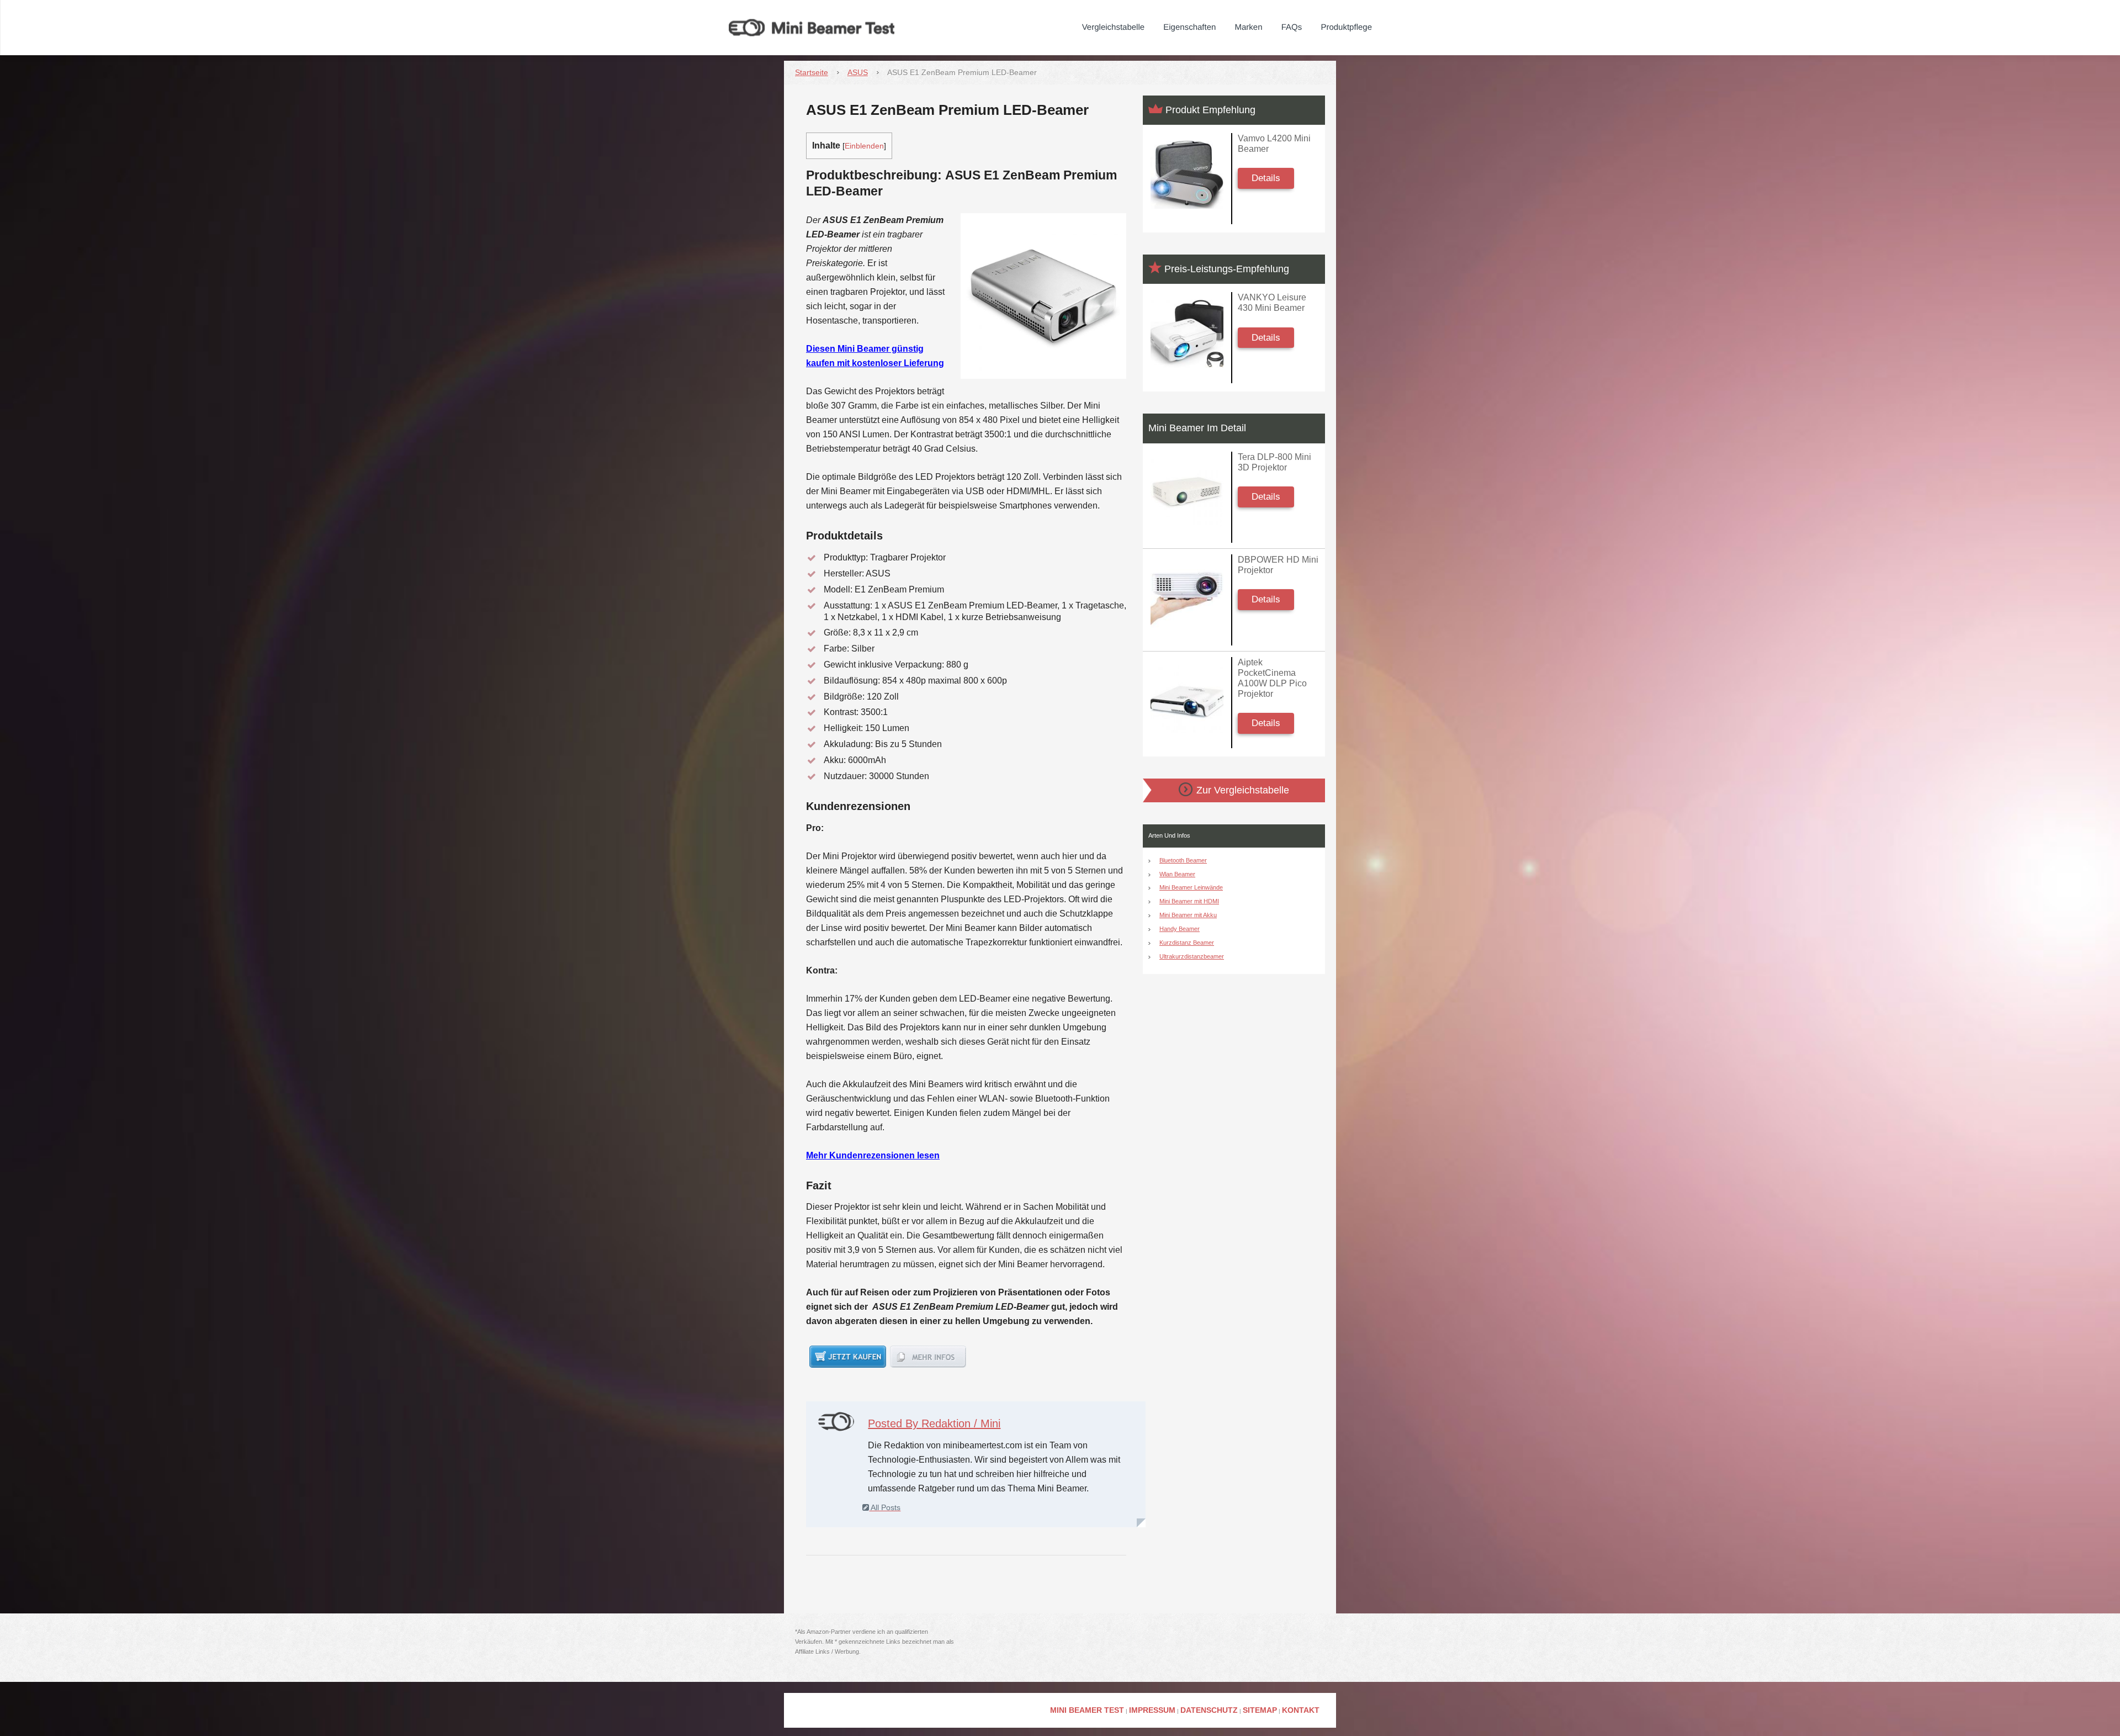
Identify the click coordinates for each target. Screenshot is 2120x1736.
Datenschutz (1209, 1710)
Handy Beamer (1180, 929)
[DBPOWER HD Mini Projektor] (1187, 596)
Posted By (934, 1423)
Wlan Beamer (1177, 874)
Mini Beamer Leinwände (1191, 887)
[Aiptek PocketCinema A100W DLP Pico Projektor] (1187, 699)
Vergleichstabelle (1113, 27)
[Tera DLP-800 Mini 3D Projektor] (1187, 493)
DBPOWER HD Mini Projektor (1278, 565)
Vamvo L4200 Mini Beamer (1274, 144)
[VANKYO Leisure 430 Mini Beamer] (1187, 334)
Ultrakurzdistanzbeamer (1192, 956)
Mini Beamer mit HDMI (1189, 901)
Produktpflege (1346, 27)
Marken (1249, 27)
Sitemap (1260, 1710)
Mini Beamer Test (1087, 1710)
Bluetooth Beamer (1183, 860)
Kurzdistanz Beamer (1187, 943)
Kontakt (1301, 1710)
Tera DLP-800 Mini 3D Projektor (1274, 462)
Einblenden (864, 146)
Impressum (1152, 1710)
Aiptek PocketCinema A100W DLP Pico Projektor (1272, 678)
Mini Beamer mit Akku (1188, 915)
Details (1266, 178)
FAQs (1292, 27)
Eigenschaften (1189, 27)
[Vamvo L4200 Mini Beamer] (1187, 175)
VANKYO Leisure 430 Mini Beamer (1272, 303)
